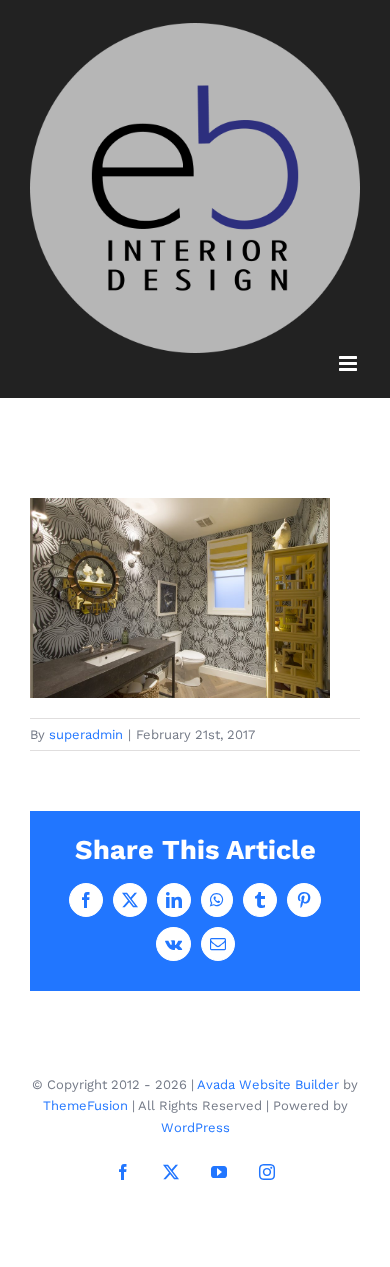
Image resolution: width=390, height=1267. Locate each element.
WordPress (195, 1127)
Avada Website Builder (268, 1084)
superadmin (86, 734)
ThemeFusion (85, 1105)
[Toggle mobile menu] (349, 363)
